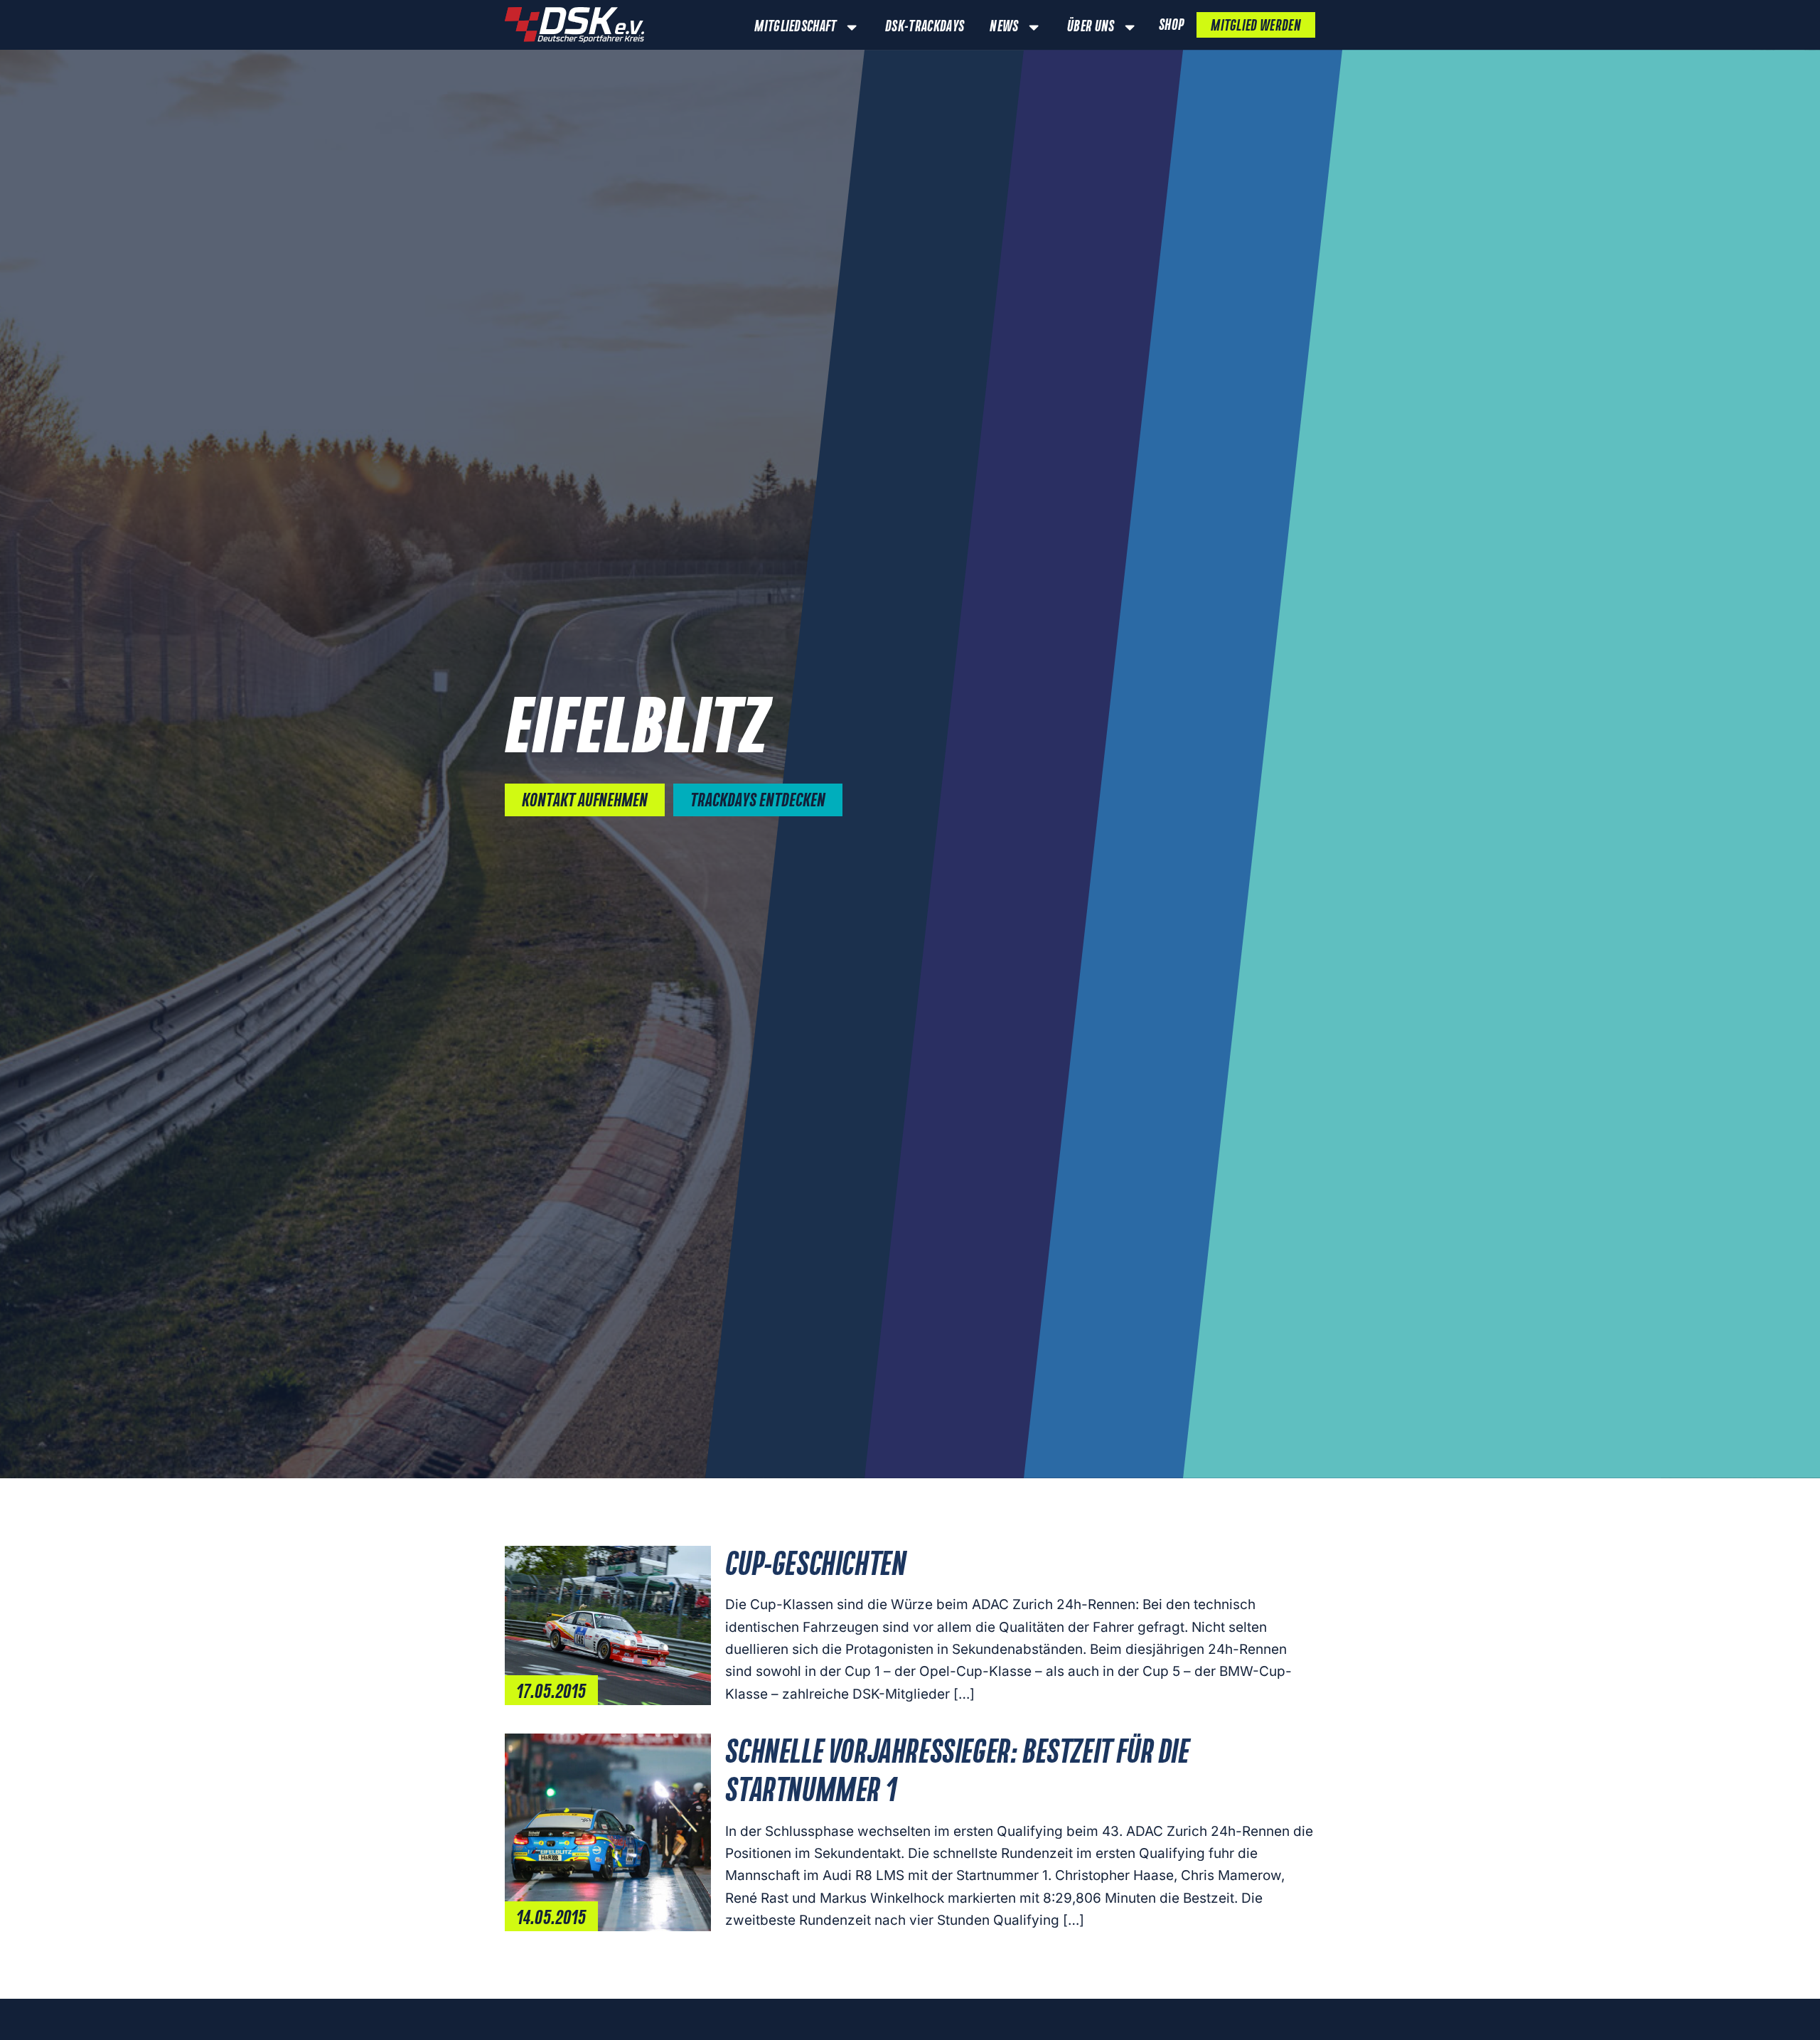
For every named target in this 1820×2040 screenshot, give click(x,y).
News (1004, 27)
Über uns (1091, 27)
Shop (1171, 26)
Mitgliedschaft (795, 27)
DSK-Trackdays (925, 27)
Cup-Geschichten (815, 1566)
